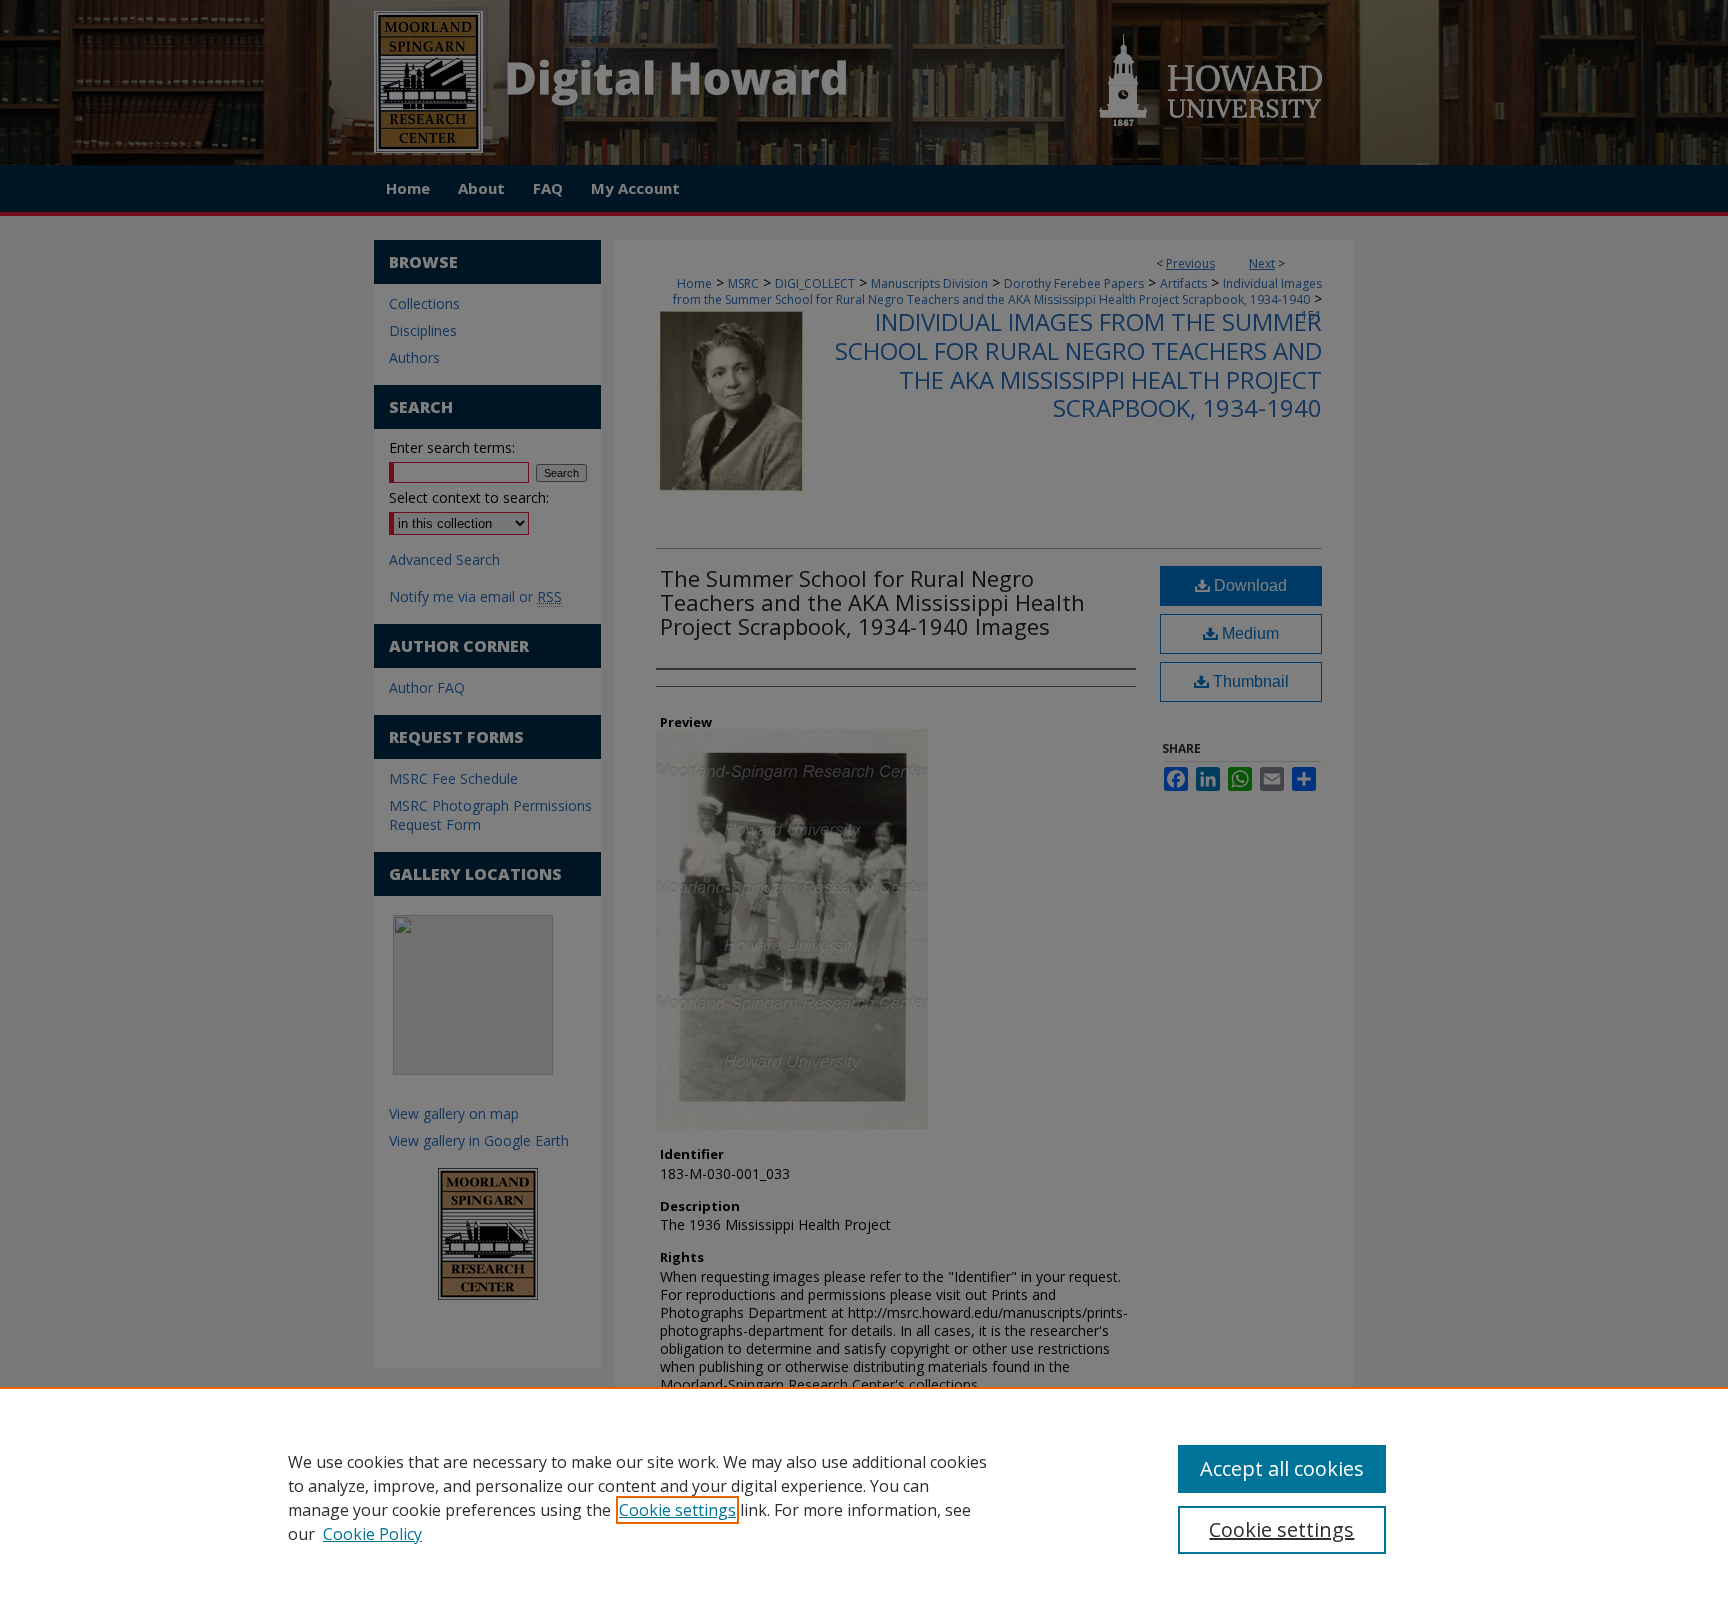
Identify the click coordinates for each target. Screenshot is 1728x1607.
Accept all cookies (1282, 1468)
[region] (864, 1497)
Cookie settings (677, 1510)
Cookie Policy (372, 1534)
